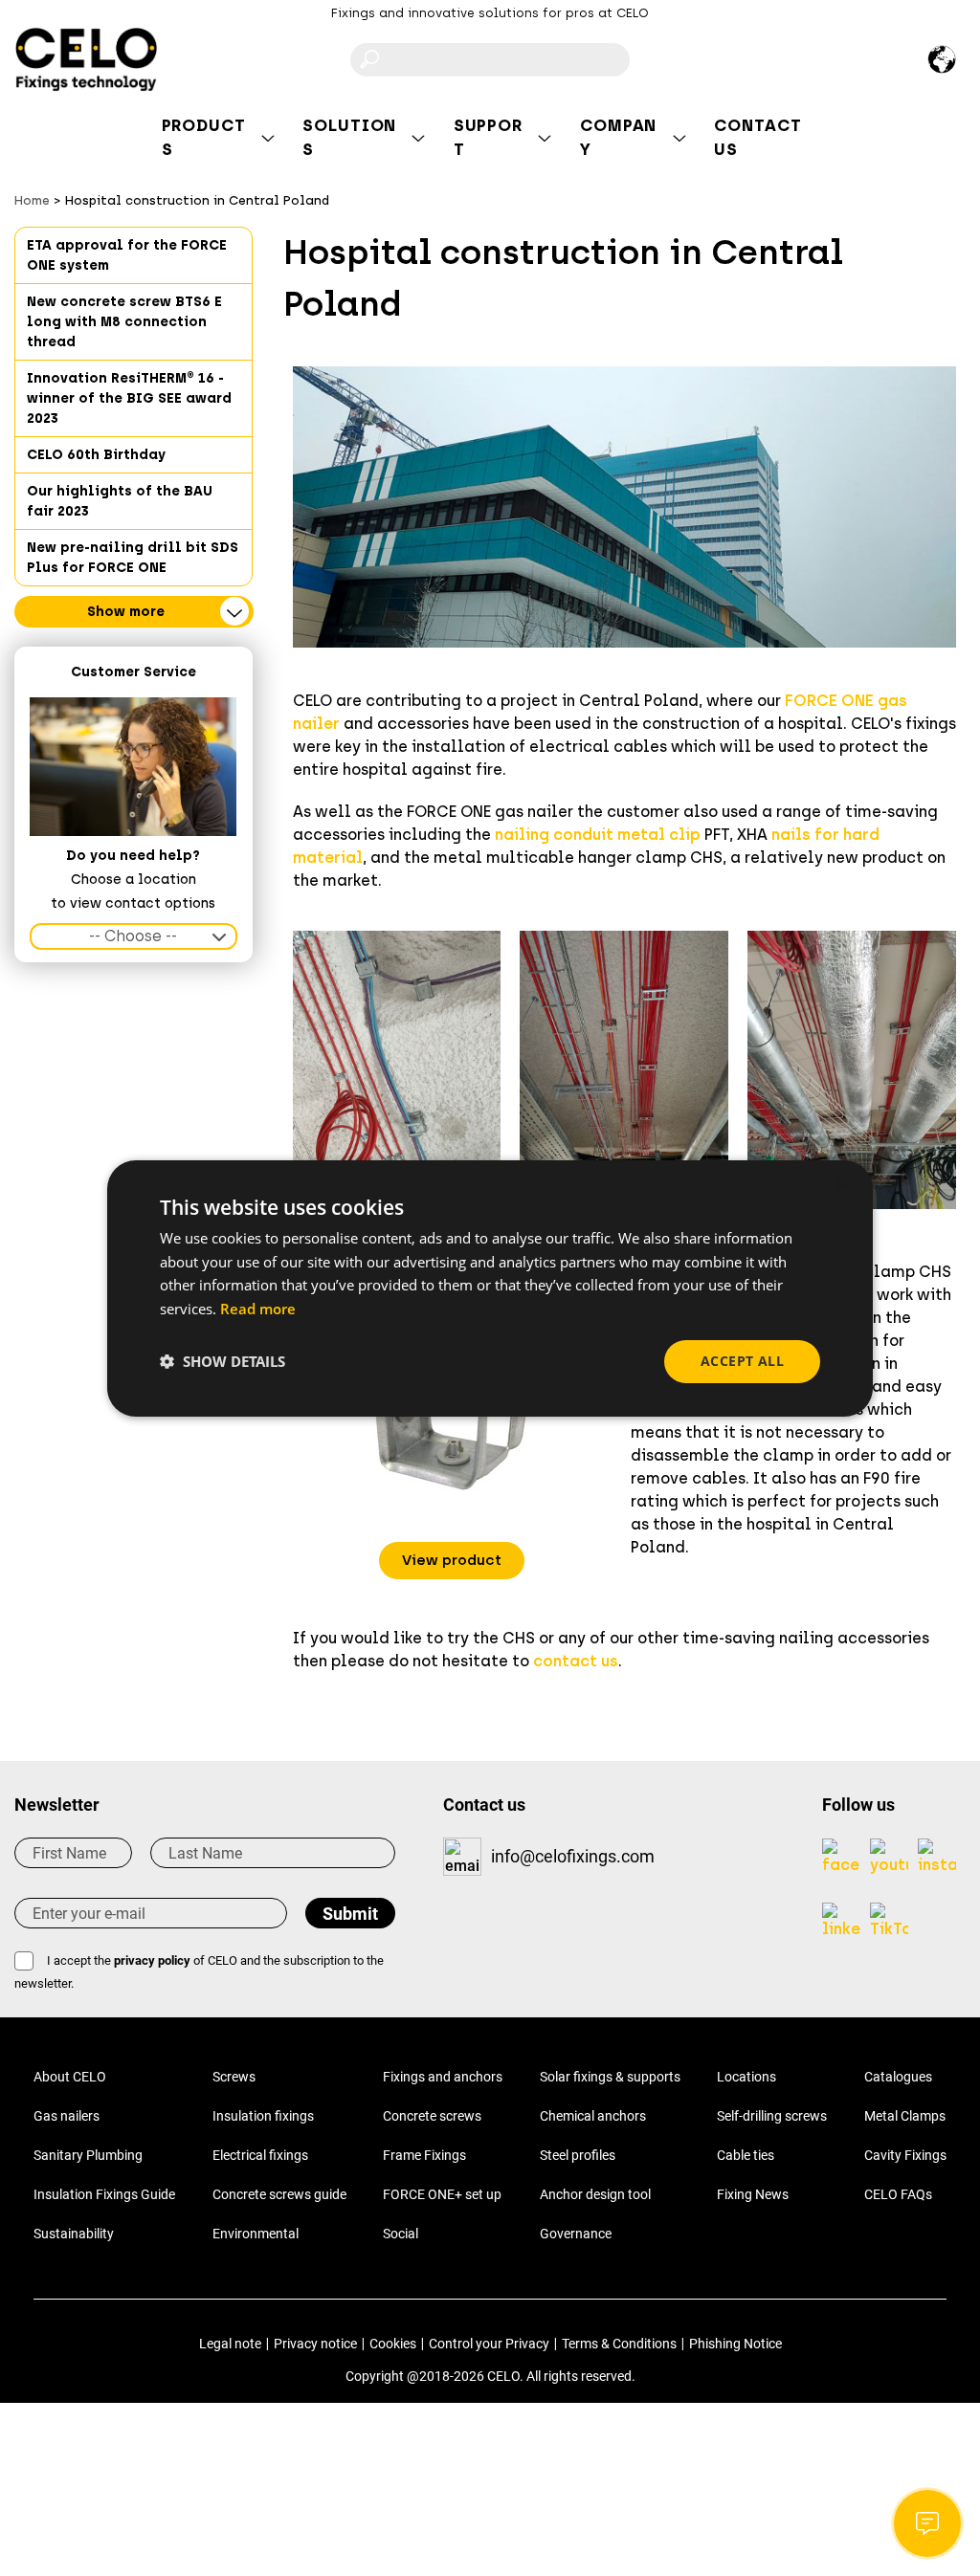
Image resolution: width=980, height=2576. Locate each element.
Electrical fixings (260, 2155)
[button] (452, 1561)
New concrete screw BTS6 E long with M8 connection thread (124, 322)
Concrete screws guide (279, 2194)
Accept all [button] (742, 1361)
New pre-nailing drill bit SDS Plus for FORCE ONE (133, 558)
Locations (746, 2077)
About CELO (70, 2077)
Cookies (393, 2344)
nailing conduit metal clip (598, 835)
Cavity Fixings (905, 2155)
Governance (576, 2234)
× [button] (842, 1182)
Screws (234, 2077)
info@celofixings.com (573, 1856)
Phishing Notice (735, 2344)
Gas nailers (67, 2116)
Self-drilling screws (772, 2116)
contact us (576, 1661)
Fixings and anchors (443, 2077)
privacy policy (152, 1960)
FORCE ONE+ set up (442, 2194)
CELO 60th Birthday (96, 455)
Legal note (230, 2344)
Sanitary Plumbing (88, 2155)
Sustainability (74, 2234)
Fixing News (753, 2194)
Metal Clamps (905, 2116)
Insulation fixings (263, 2116)
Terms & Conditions (619, 2344)
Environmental (256, 2234)
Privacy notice (315, 2344)
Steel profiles (578, 2155)
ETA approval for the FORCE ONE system (127, 255)
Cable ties (746, 2155)
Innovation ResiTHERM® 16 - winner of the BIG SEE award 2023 (129, 398)
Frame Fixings (424, 2155)
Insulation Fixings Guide (104, 2194)
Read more (258, 1309)
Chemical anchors (593, 2116)
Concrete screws (432, 2116)
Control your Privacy (489, 2344)
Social (401, 2234)
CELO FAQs (898, 2194)
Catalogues (898, 2077)
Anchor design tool (595, 2194)
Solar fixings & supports (610, 2077)
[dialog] (490, 1288)
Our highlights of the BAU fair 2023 (120, 501)
